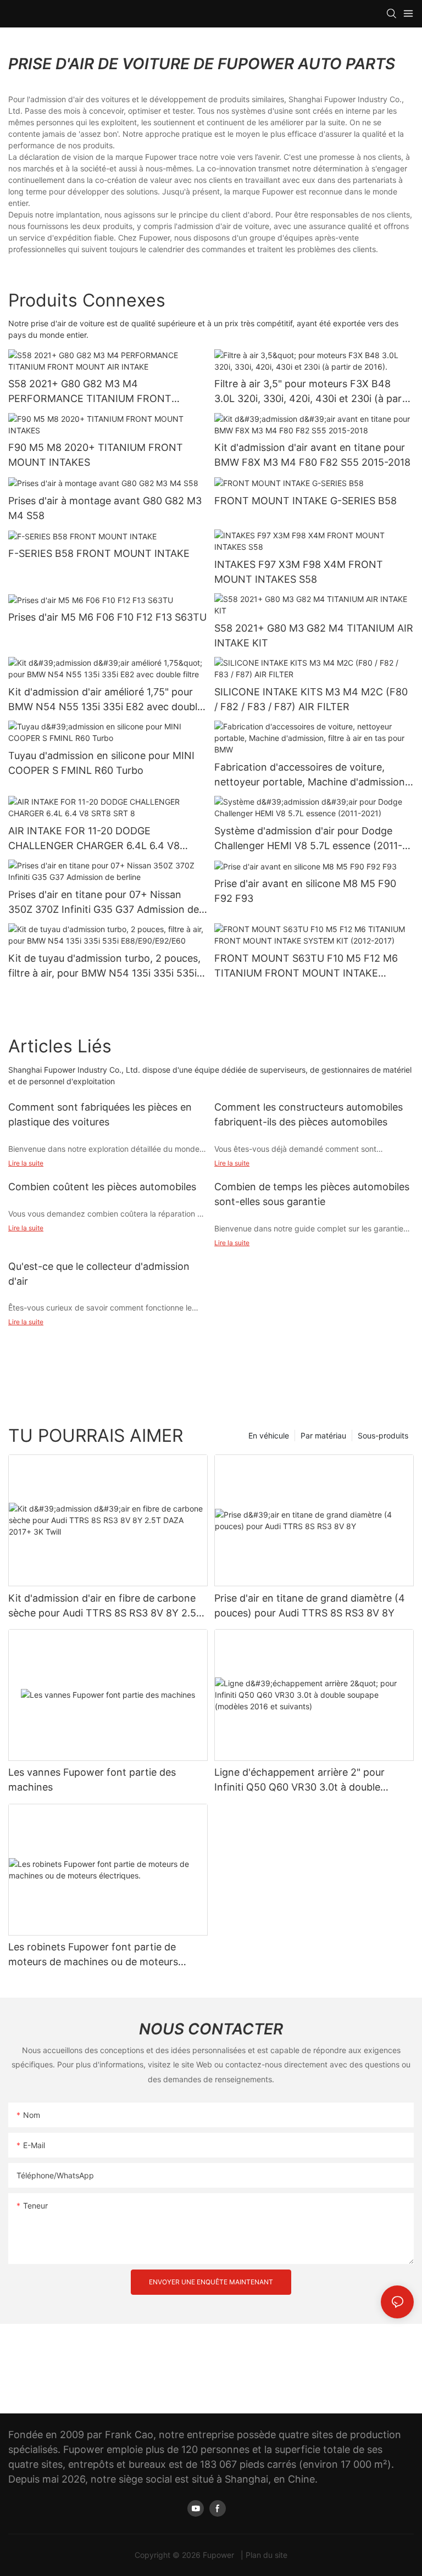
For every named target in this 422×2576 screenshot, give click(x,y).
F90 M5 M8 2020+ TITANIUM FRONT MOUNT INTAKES (96, 455)
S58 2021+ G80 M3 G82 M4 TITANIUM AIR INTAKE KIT (314, 635)
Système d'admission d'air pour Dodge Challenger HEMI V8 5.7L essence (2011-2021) (308, 839)
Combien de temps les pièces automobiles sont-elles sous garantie (312, 1194)
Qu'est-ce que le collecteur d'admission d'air (99, 1274)
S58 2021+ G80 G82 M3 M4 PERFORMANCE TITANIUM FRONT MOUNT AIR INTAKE (90, 392)
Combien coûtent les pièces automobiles (102, 1187)
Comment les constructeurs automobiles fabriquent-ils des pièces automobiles (309, 1114)
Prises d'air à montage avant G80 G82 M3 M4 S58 (105, 508)
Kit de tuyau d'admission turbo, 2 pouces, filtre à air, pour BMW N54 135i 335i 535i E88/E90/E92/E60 (104, 966)
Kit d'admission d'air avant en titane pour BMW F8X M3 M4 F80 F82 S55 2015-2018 (312, 455)
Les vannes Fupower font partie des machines (92, 1780)
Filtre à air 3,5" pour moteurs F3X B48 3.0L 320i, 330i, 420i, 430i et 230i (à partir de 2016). (313, 392)
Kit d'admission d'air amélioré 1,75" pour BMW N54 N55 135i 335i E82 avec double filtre (105, 700)
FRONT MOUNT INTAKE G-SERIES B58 (306, 501)
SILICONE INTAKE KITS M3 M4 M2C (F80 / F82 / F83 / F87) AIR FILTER (311, 699)
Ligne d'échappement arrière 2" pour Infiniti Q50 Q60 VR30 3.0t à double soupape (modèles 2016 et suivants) (299, 1780)
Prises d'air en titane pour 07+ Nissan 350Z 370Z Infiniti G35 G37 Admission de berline (104, 903)
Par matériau (323, 1435)
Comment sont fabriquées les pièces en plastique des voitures (100, 1114)
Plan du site (266, 2555)
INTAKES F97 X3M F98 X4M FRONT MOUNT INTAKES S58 (299, 572)
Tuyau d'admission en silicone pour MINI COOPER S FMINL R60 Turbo (101, 763)
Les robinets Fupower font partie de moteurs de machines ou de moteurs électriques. (93, 1955)
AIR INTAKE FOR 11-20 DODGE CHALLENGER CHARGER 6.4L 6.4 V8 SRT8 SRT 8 (94, 839)
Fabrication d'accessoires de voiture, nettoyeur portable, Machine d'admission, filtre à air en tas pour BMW (311, 775)
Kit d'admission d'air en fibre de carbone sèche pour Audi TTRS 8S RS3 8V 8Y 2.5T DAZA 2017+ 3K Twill (105, 1606)
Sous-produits (383, 1435)
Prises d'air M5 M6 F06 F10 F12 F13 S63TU (107, 617)
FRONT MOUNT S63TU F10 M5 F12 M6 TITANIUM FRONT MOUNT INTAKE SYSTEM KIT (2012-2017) (306, 966)
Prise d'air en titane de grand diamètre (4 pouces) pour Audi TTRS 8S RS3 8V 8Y (310, 1605)
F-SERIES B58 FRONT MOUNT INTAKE (99, 553)
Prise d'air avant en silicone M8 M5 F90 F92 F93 (305, 891)
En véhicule (269, 1435)
